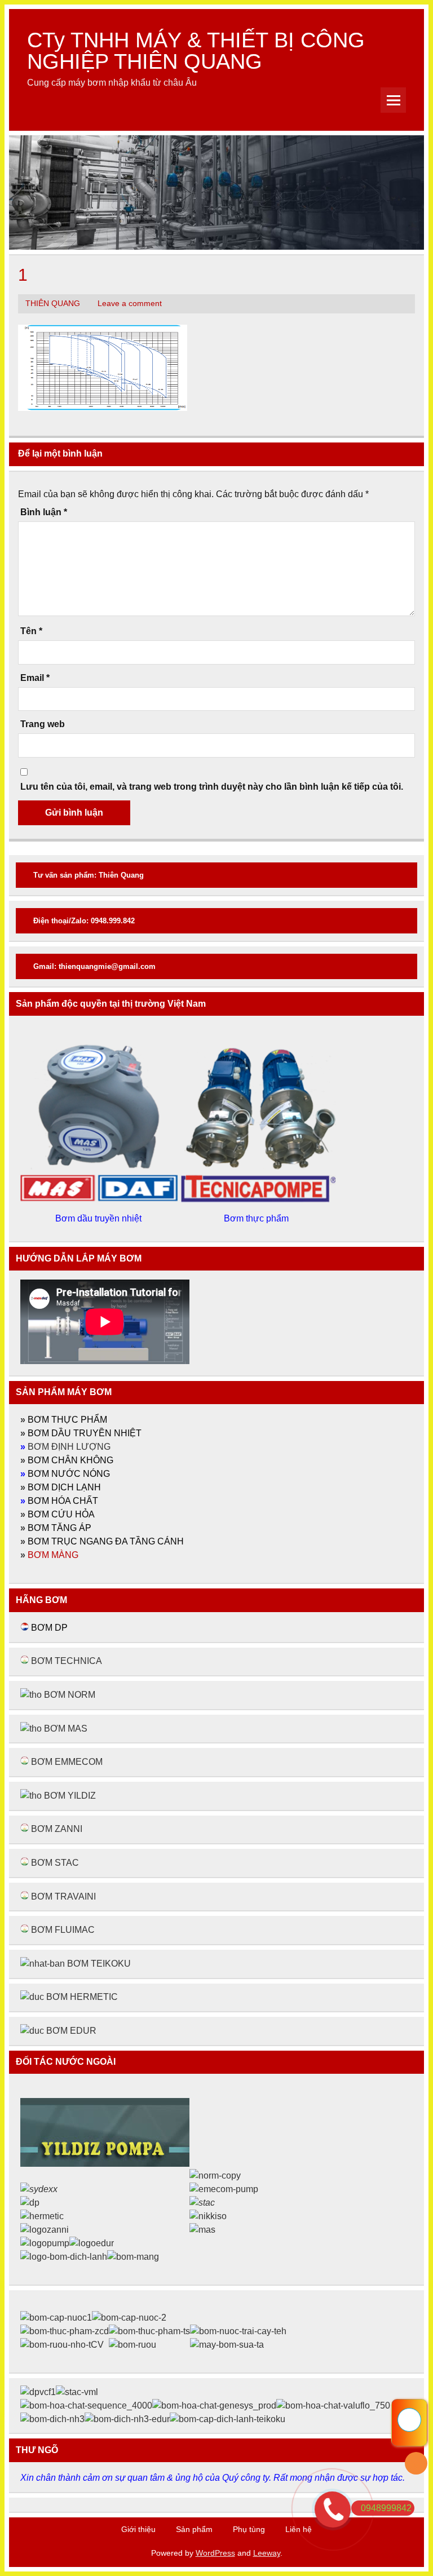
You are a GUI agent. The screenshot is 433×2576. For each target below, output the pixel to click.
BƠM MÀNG (53, 1555)
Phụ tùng (249, 2529)
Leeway (267, 2553)
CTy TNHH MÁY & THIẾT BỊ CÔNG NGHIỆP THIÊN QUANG (196, 50)
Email (35, 678)
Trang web (43, 724)
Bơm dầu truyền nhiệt (100, 1218)
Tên (31, 631)
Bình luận (44, 512)
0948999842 (386, 2508)
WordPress (215, 2553)
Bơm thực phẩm (257, 1218)
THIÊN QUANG (53, 304)
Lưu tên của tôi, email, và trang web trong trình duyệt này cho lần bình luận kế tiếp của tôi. (212, 787)
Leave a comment (130, 304)
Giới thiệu (138, 2529)
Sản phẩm (194, 2529)
